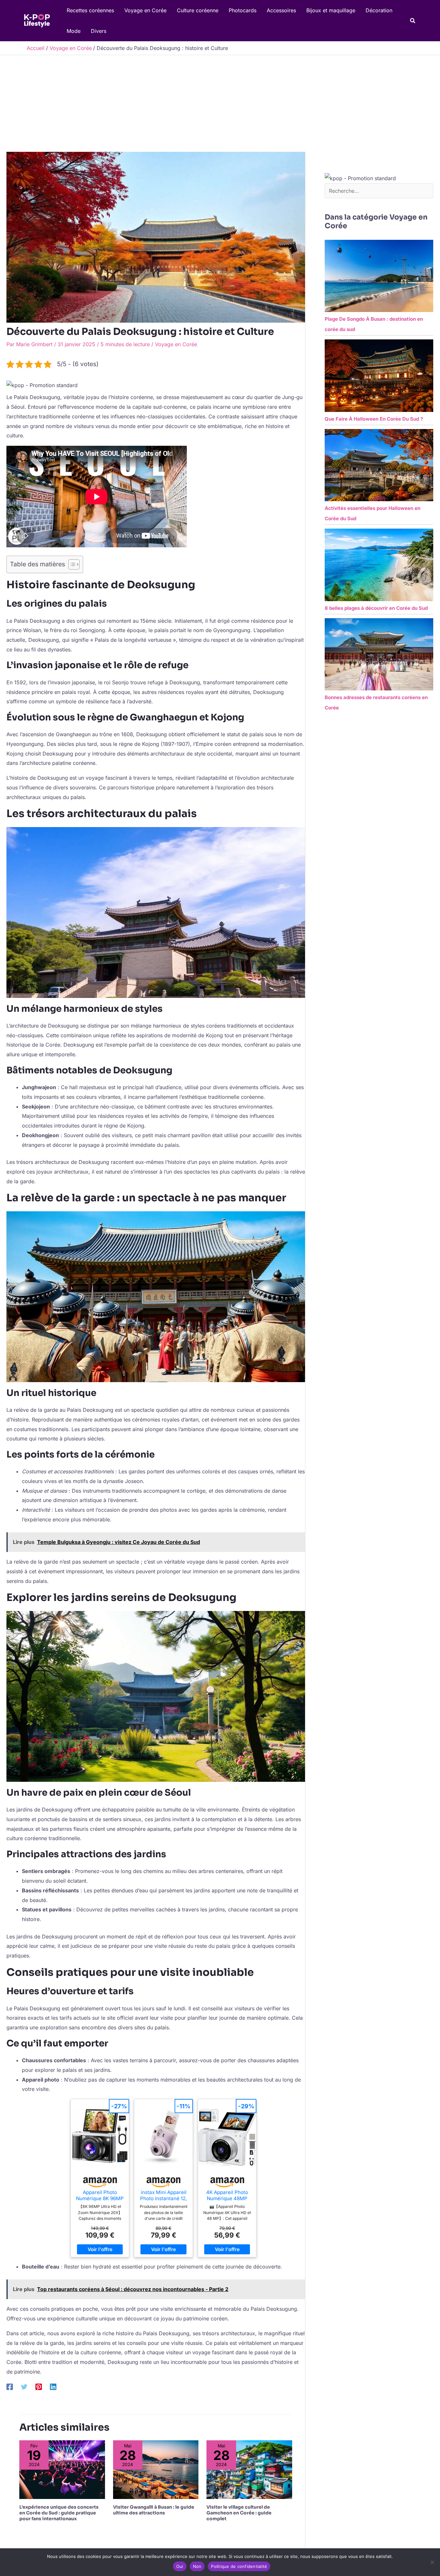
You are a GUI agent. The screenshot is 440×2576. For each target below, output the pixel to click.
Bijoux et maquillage (331, 10)
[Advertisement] (220, 103)
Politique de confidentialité (239, 2566)
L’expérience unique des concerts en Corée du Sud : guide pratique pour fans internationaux (59, 2513)
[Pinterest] (39, 2386)
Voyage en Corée (145, 10)
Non (197, 2566)
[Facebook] (10, 2386)
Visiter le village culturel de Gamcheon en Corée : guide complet (239, 2513)
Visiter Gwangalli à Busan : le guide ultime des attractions (154, 2510)
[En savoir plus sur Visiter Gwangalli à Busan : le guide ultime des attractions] (156, 2469)
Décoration (379, 10)
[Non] (432, 2562)
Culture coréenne (198, 10)
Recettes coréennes (90, 10)
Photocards (243, 10)
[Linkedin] (53, 2386)
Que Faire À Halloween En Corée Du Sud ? (374, 419)
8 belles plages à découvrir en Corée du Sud (376, 608)
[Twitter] (24, 2386)
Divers (99, 31)
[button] (413, 21)
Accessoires (281, 10)
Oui (180, 2566)
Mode (74, 31)
